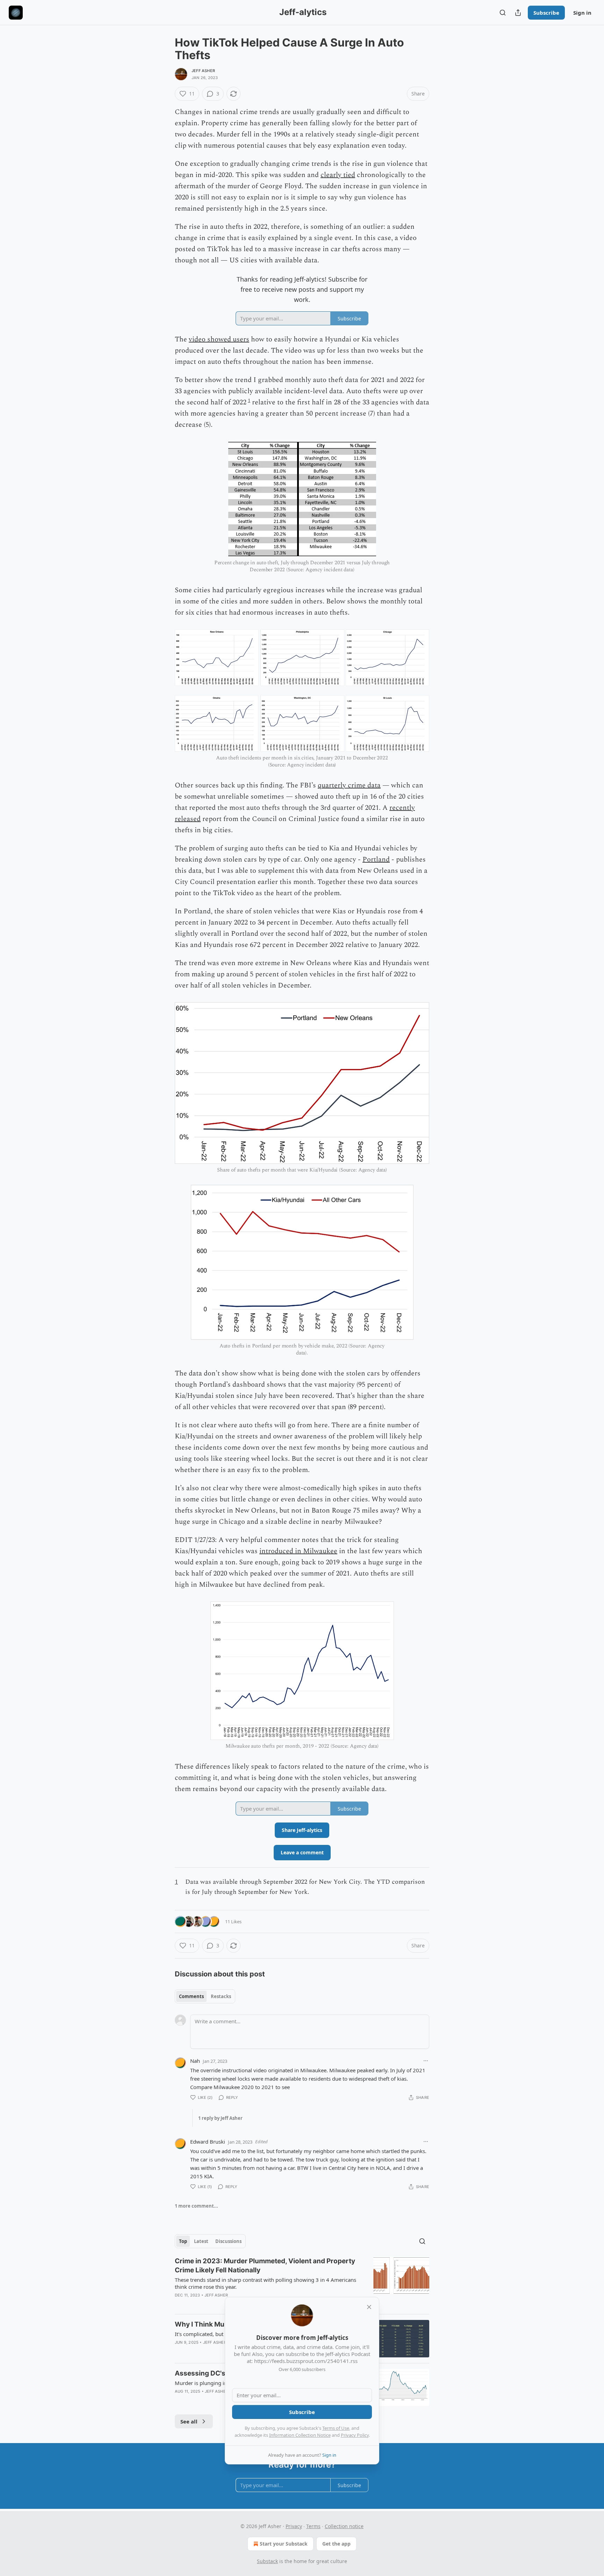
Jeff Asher (203, 71)
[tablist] (205, 1996)
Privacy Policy (355, 2435)
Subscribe (546, 13)
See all (189, 2421)
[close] (369, 2307)
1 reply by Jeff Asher (220, 2118)
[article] (302, 2283)
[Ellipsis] (426, 2061)
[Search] (503, 13)
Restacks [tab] (221, 1996)
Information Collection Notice (300, 2435)
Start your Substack (284, 2544)
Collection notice (344, 2526)
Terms (313, 2526)
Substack (267, 2561)
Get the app (336, 2544)
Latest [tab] (201, 2241)
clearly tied (338, 175)
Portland (376, 859)
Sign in (582, 13)
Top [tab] (183, 2241)
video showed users (219, 339)
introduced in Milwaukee (298, 1551)
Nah (195, 2061)
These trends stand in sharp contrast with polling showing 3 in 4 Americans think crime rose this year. (265, 2283)
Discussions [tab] (228, 2241)
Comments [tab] (191, 1996)
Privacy (294, 2526)
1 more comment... (196, 2206)
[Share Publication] (518, 13)
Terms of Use (336, 2428)
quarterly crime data (349, 785)
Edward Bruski (208, 2142)
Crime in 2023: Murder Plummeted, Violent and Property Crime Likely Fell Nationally (265, 2266)
